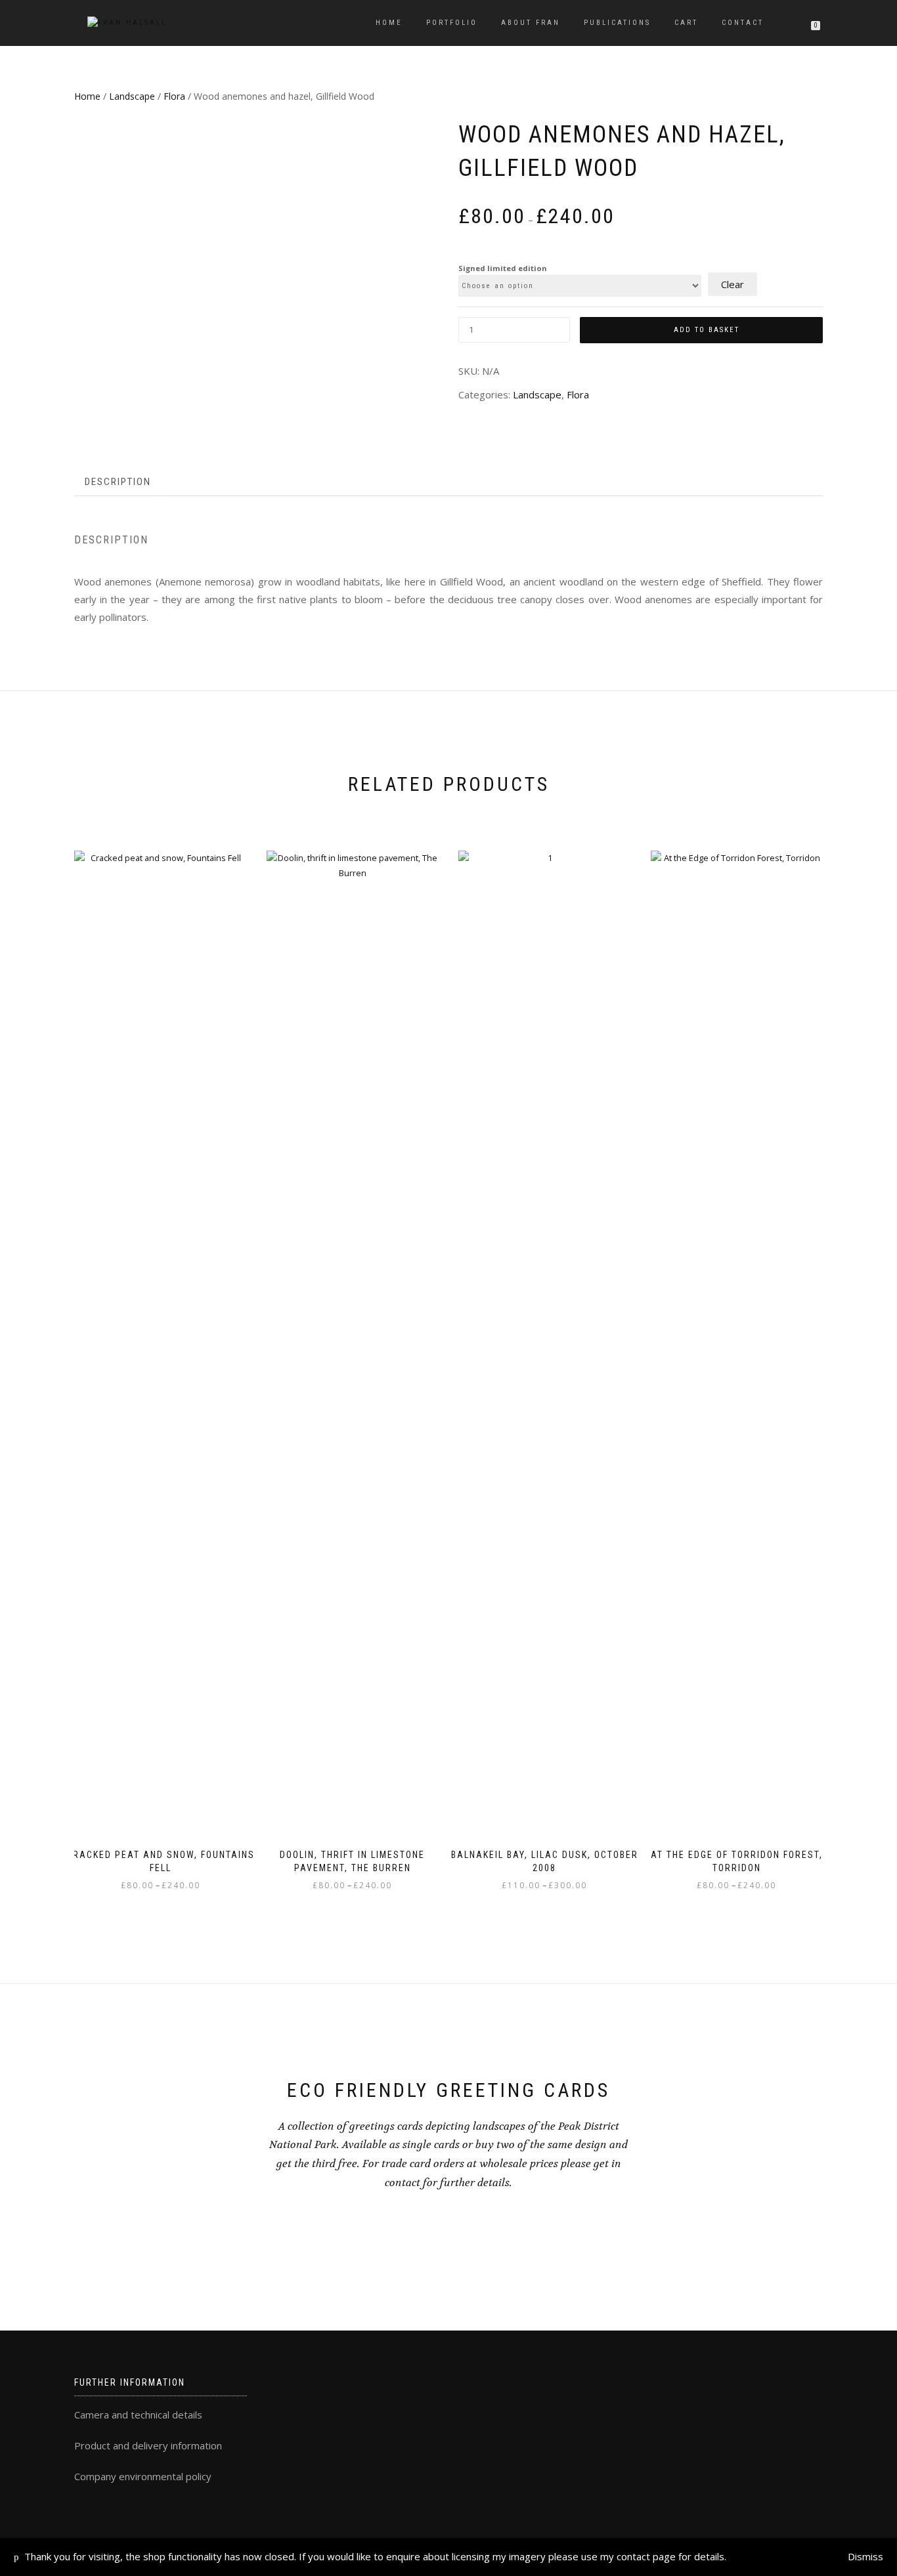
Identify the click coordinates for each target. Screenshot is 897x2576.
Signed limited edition (503, 268)
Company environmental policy (143, 2476)
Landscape (132, 96)
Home (389, 23)
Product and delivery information (148, 2445)
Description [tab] (118, 482)
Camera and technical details (138, 2415)
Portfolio (452, 23)
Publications (617, 23)
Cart (686, 23)
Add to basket (707, 330)
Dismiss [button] (865, 2556)
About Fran (531, 23)
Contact (743, 23)
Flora (174, 96)
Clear (733, 284)
